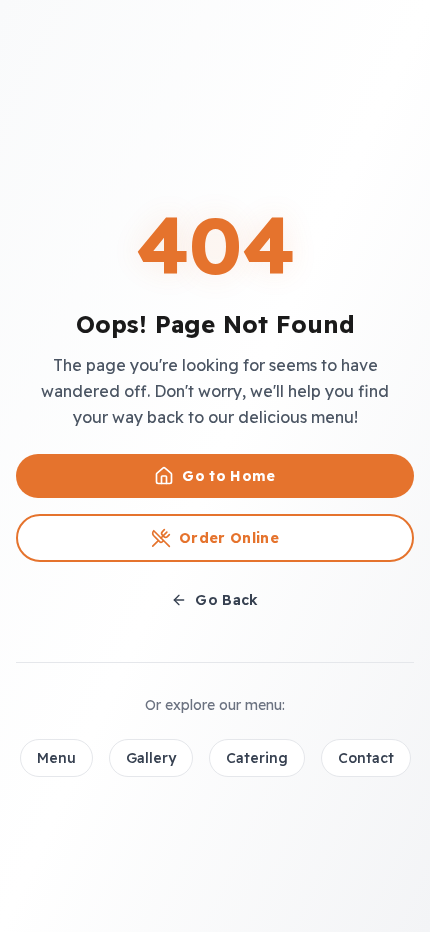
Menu (56, 758)
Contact (366, 758)
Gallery (151, 758)
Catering (257, 758)
